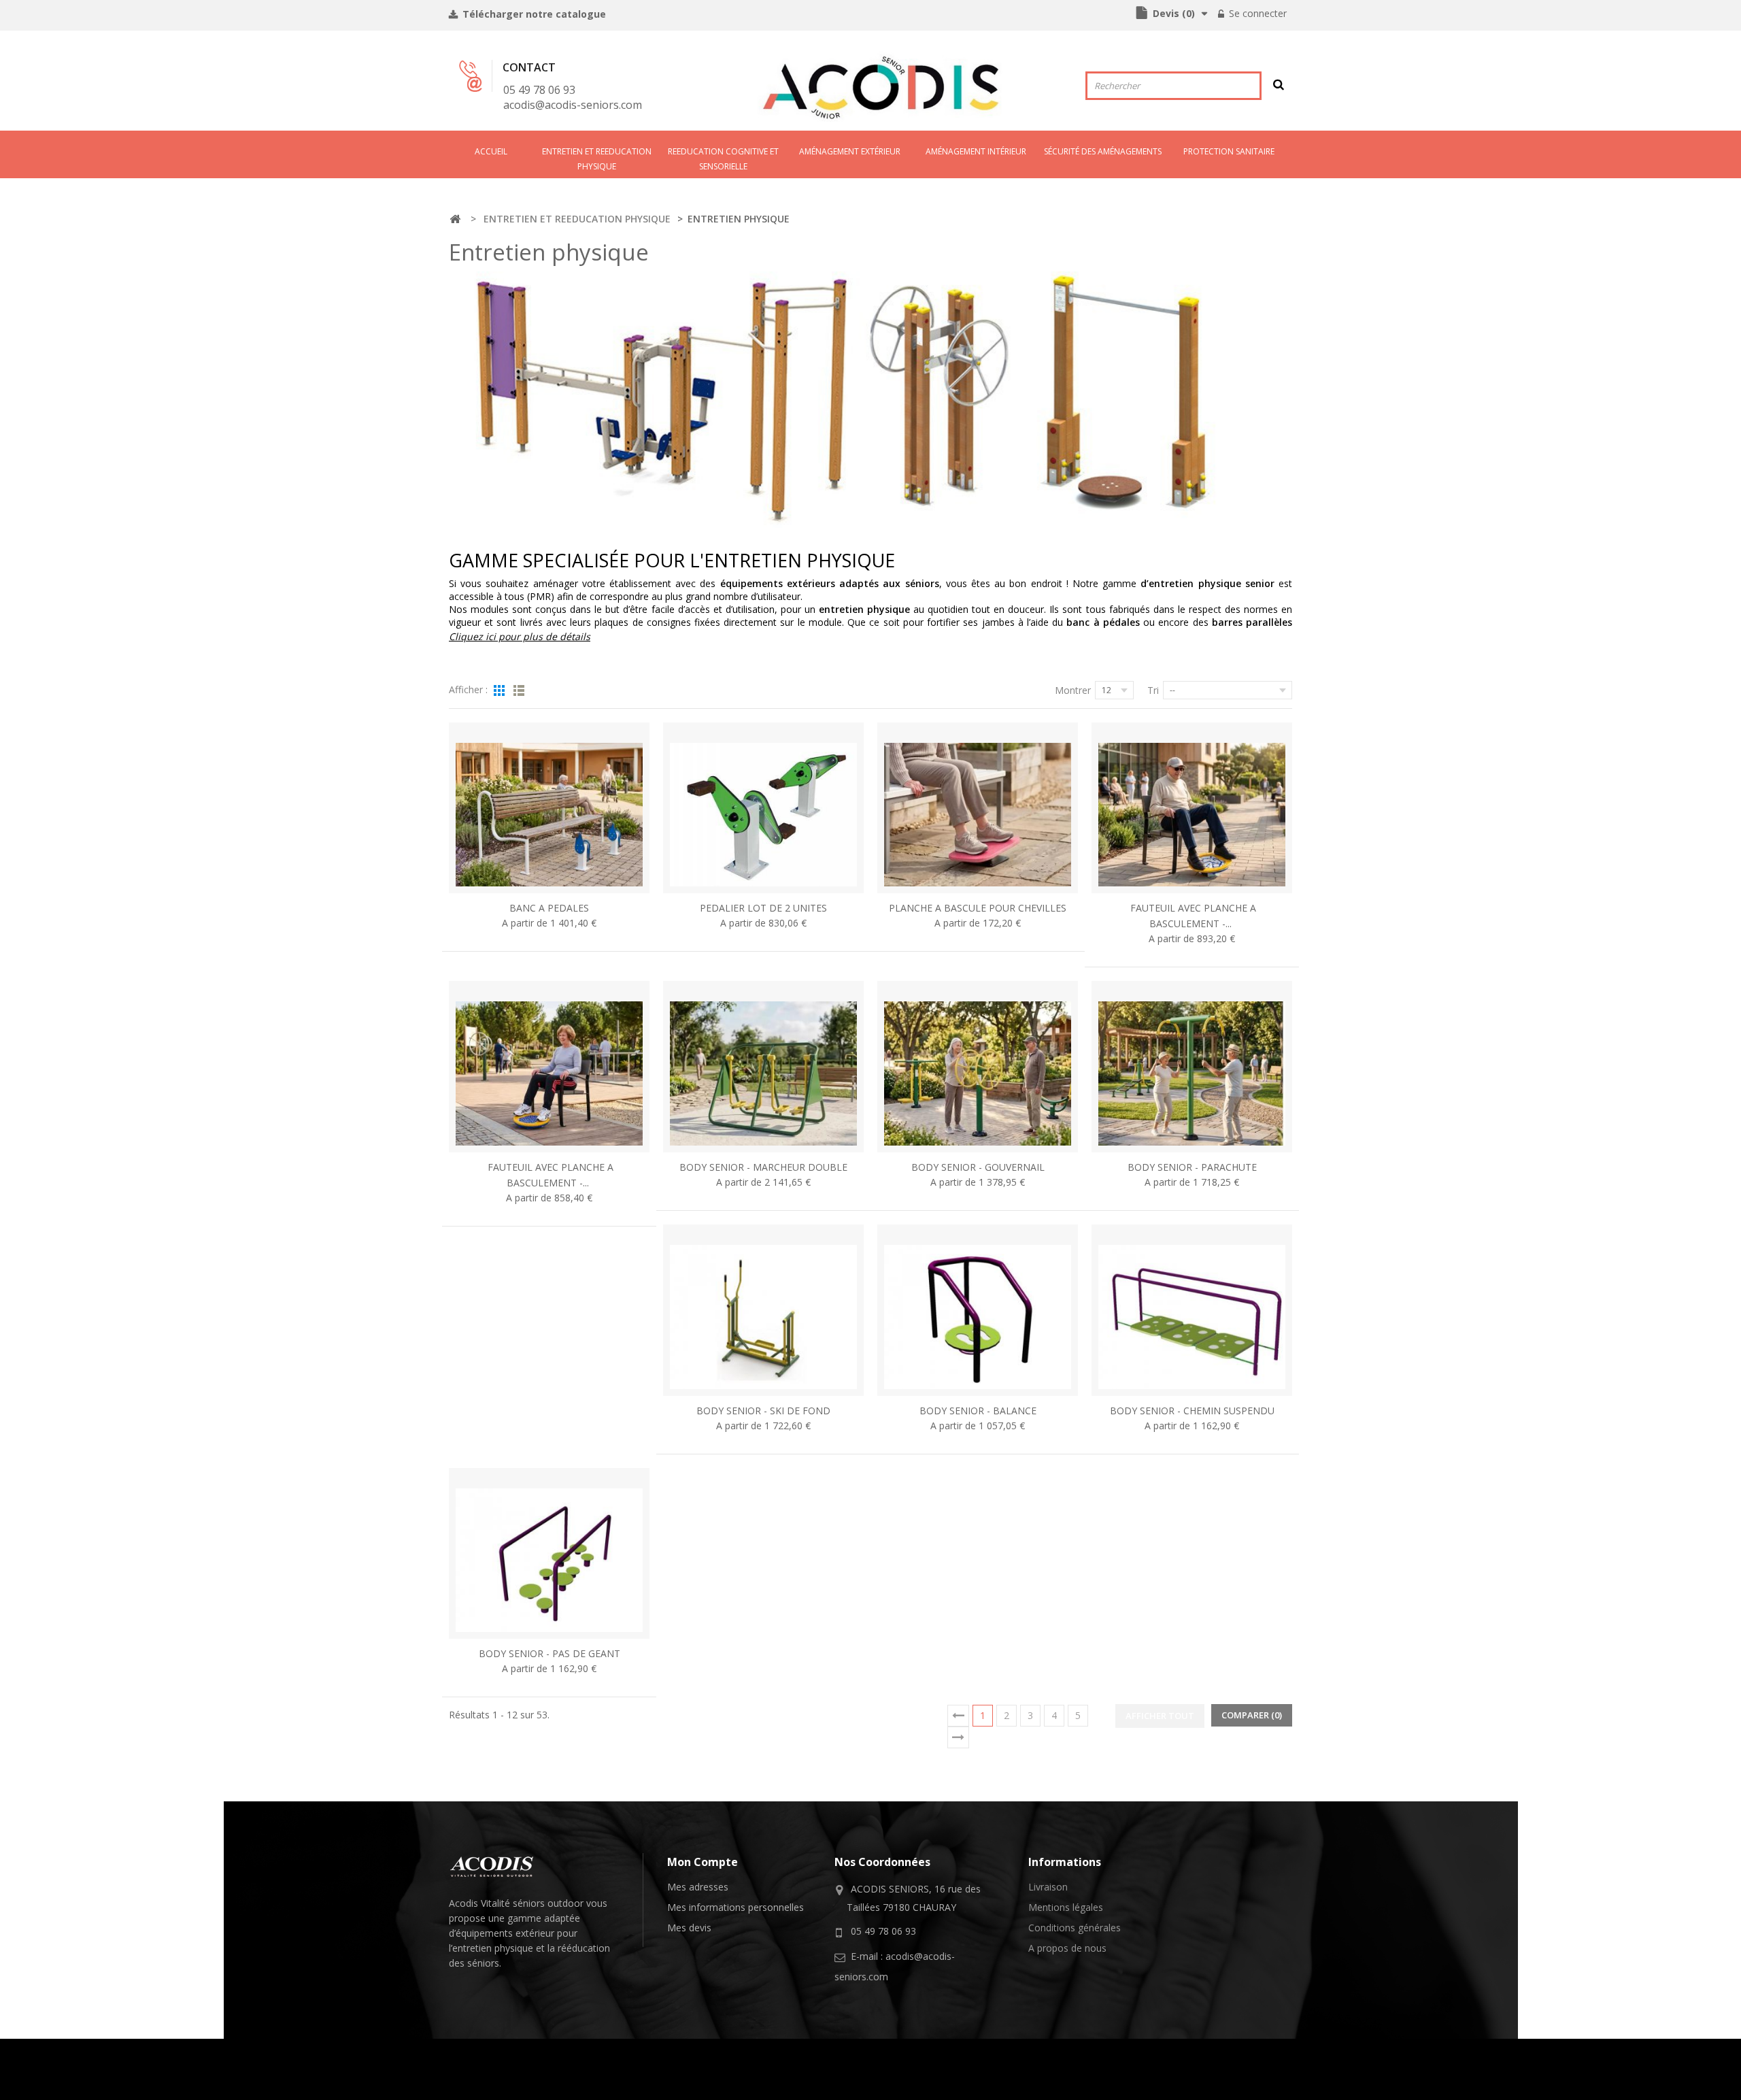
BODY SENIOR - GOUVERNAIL (978, 1167)
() (1174, 13)
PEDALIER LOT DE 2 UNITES (763, 908)
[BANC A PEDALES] (549, 808)
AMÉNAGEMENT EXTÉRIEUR (850, 151)
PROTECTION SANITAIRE (1229, 151)
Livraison (1048, 1887)
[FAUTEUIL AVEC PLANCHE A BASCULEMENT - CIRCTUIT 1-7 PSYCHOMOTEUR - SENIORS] (1192, 808)
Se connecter (1256, 13)
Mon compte (703, 1862)
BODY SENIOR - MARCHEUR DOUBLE (763, 1167)
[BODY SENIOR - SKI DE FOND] (763, 1310)
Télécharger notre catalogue (533, 14)
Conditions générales (1075, 1928)
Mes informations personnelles (736, 1907)
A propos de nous (1067, 1948)
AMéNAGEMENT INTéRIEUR (976, 151)
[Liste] (519, 692)
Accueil (491, 151)
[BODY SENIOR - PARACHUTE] (1192, 1067)
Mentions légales (1066, 1907)
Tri (1153, 690)
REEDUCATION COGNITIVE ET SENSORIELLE (723, 159)
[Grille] (499, 692)
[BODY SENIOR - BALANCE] (978, 1310)
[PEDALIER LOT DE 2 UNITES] (763, 808)
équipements (484, 1933)
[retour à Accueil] (455, 219)
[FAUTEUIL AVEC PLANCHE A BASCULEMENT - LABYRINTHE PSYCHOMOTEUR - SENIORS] (549, 1067)
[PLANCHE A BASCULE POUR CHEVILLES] (978, 808)
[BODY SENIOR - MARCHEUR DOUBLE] (763, 1067)
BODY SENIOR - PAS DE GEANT (550, 1653)
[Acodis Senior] (880, 87)
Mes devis (689, 1928)
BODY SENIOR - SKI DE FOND (763, 1411)
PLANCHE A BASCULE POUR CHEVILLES (978, 908)
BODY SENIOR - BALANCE (978, 1411)
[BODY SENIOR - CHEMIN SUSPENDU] (1192, 1310)
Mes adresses (698, 1887)
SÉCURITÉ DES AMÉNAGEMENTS (1103, 151)
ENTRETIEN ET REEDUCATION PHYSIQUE (597, 159)
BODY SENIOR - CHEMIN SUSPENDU (1192, 1411)
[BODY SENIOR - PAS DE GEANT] (549, 1554)
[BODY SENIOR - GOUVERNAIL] (978, 1067)
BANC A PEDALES (549, 908)
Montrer (1073, 690)
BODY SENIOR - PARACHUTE (1192, 1167)
